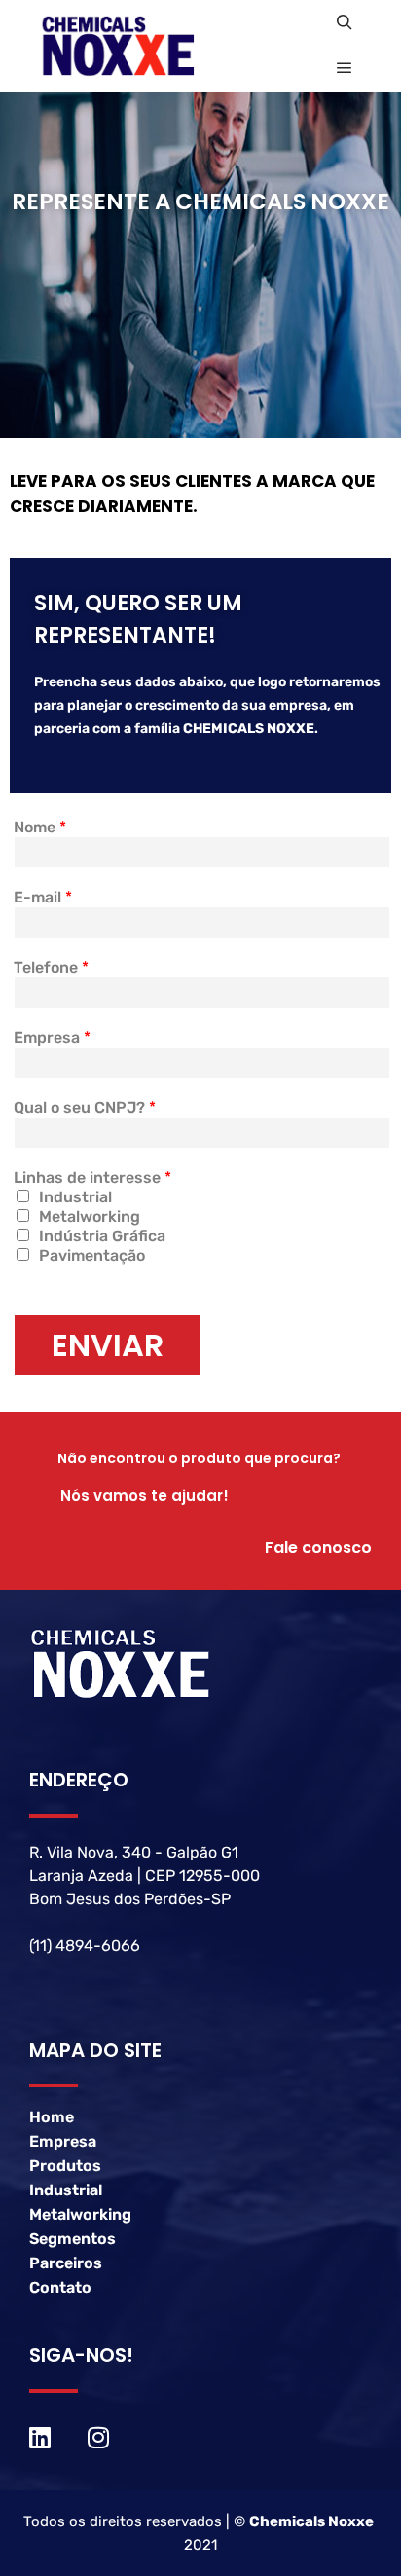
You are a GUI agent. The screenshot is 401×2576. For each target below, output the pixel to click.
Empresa (52, 1037)
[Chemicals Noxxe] (136, 46)
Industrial (75, 1197)
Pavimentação (92, 1255)
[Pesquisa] (345, 22)
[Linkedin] (40, 2437)
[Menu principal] (345, 68)
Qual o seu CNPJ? (85, 1107)
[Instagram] (98, 2437)
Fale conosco (318, 1547)
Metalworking (90, 1216)
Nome (40, 827)
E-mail (43, 897)
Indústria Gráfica (102, 1236)
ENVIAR (108, 1345)
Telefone (51, 967)
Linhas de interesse (92, 1178)
